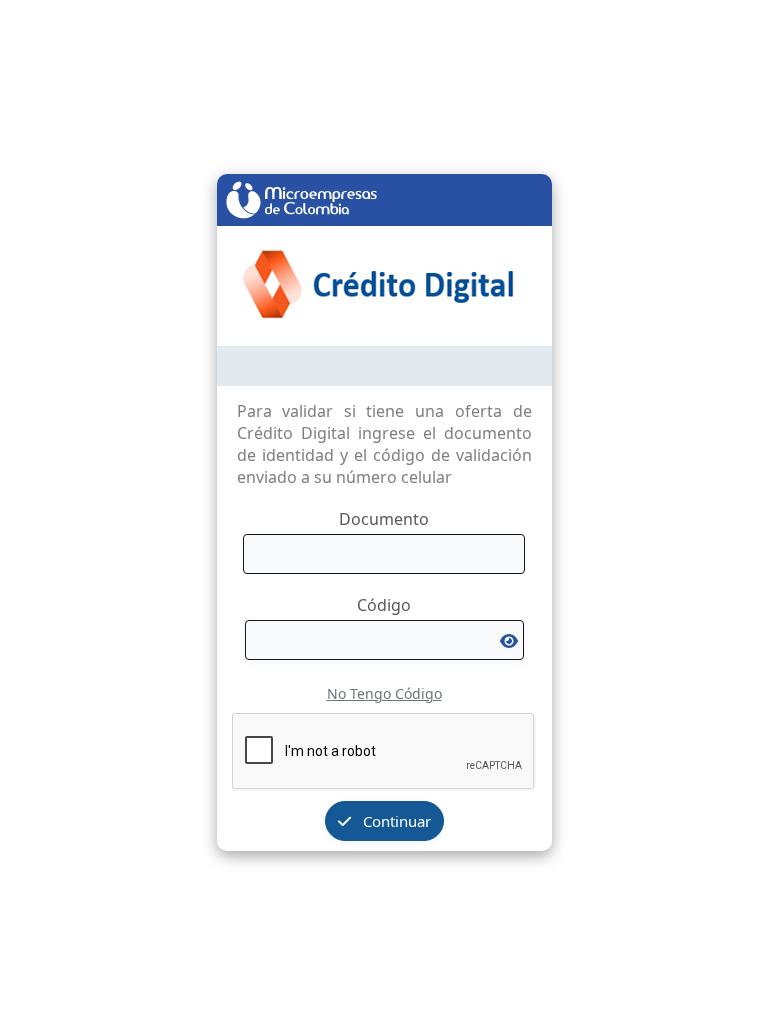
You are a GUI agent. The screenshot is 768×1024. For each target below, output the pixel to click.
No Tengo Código (384, 693)
